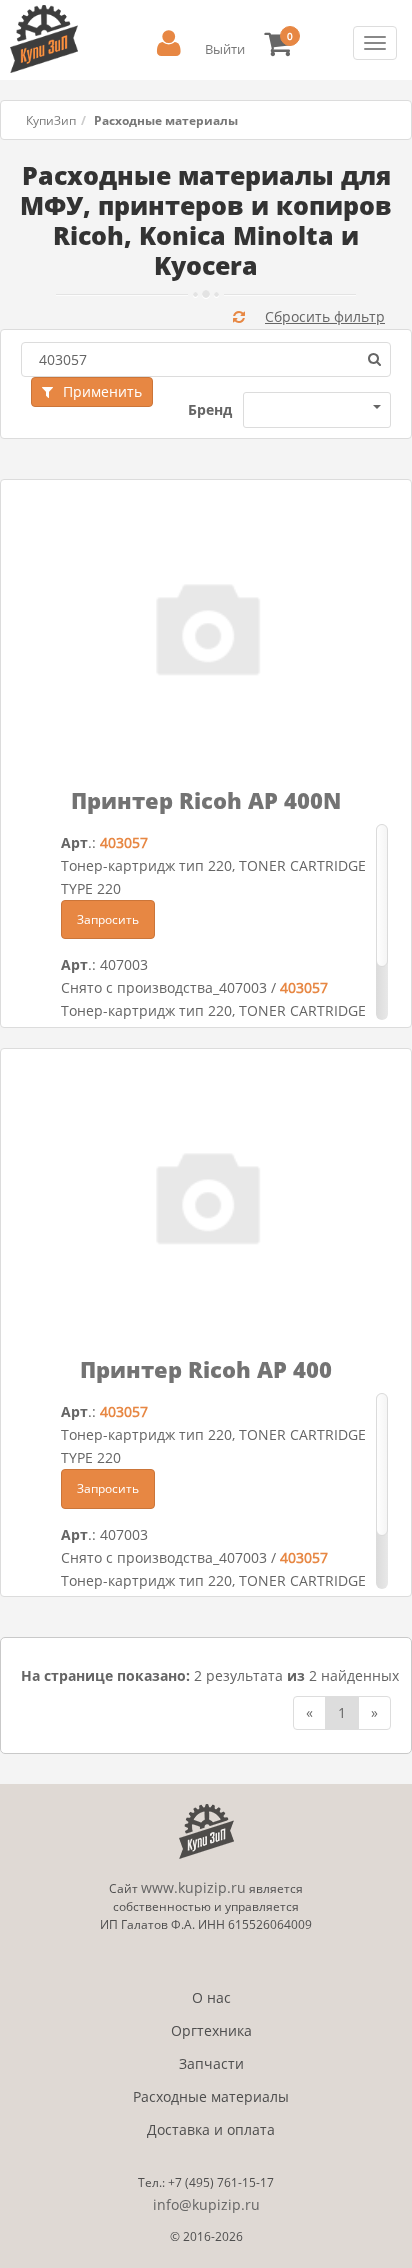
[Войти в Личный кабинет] (169, 43)
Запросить (108, 919)
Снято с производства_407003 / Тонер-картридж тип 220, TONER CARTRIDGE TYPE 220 (213, 1010)
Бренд (210, 409)
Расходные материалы (211, 2096)
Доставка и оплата (211, 2129)
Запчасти (211, 2063)
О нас (211, 1997)
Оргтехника (211, 2030)
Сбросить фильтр (325, 316)
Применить (102, 391)
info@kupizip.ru (206, 2204)
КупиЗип (51, 120)
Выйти (225, 49)
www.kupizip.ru (193, 1887)
